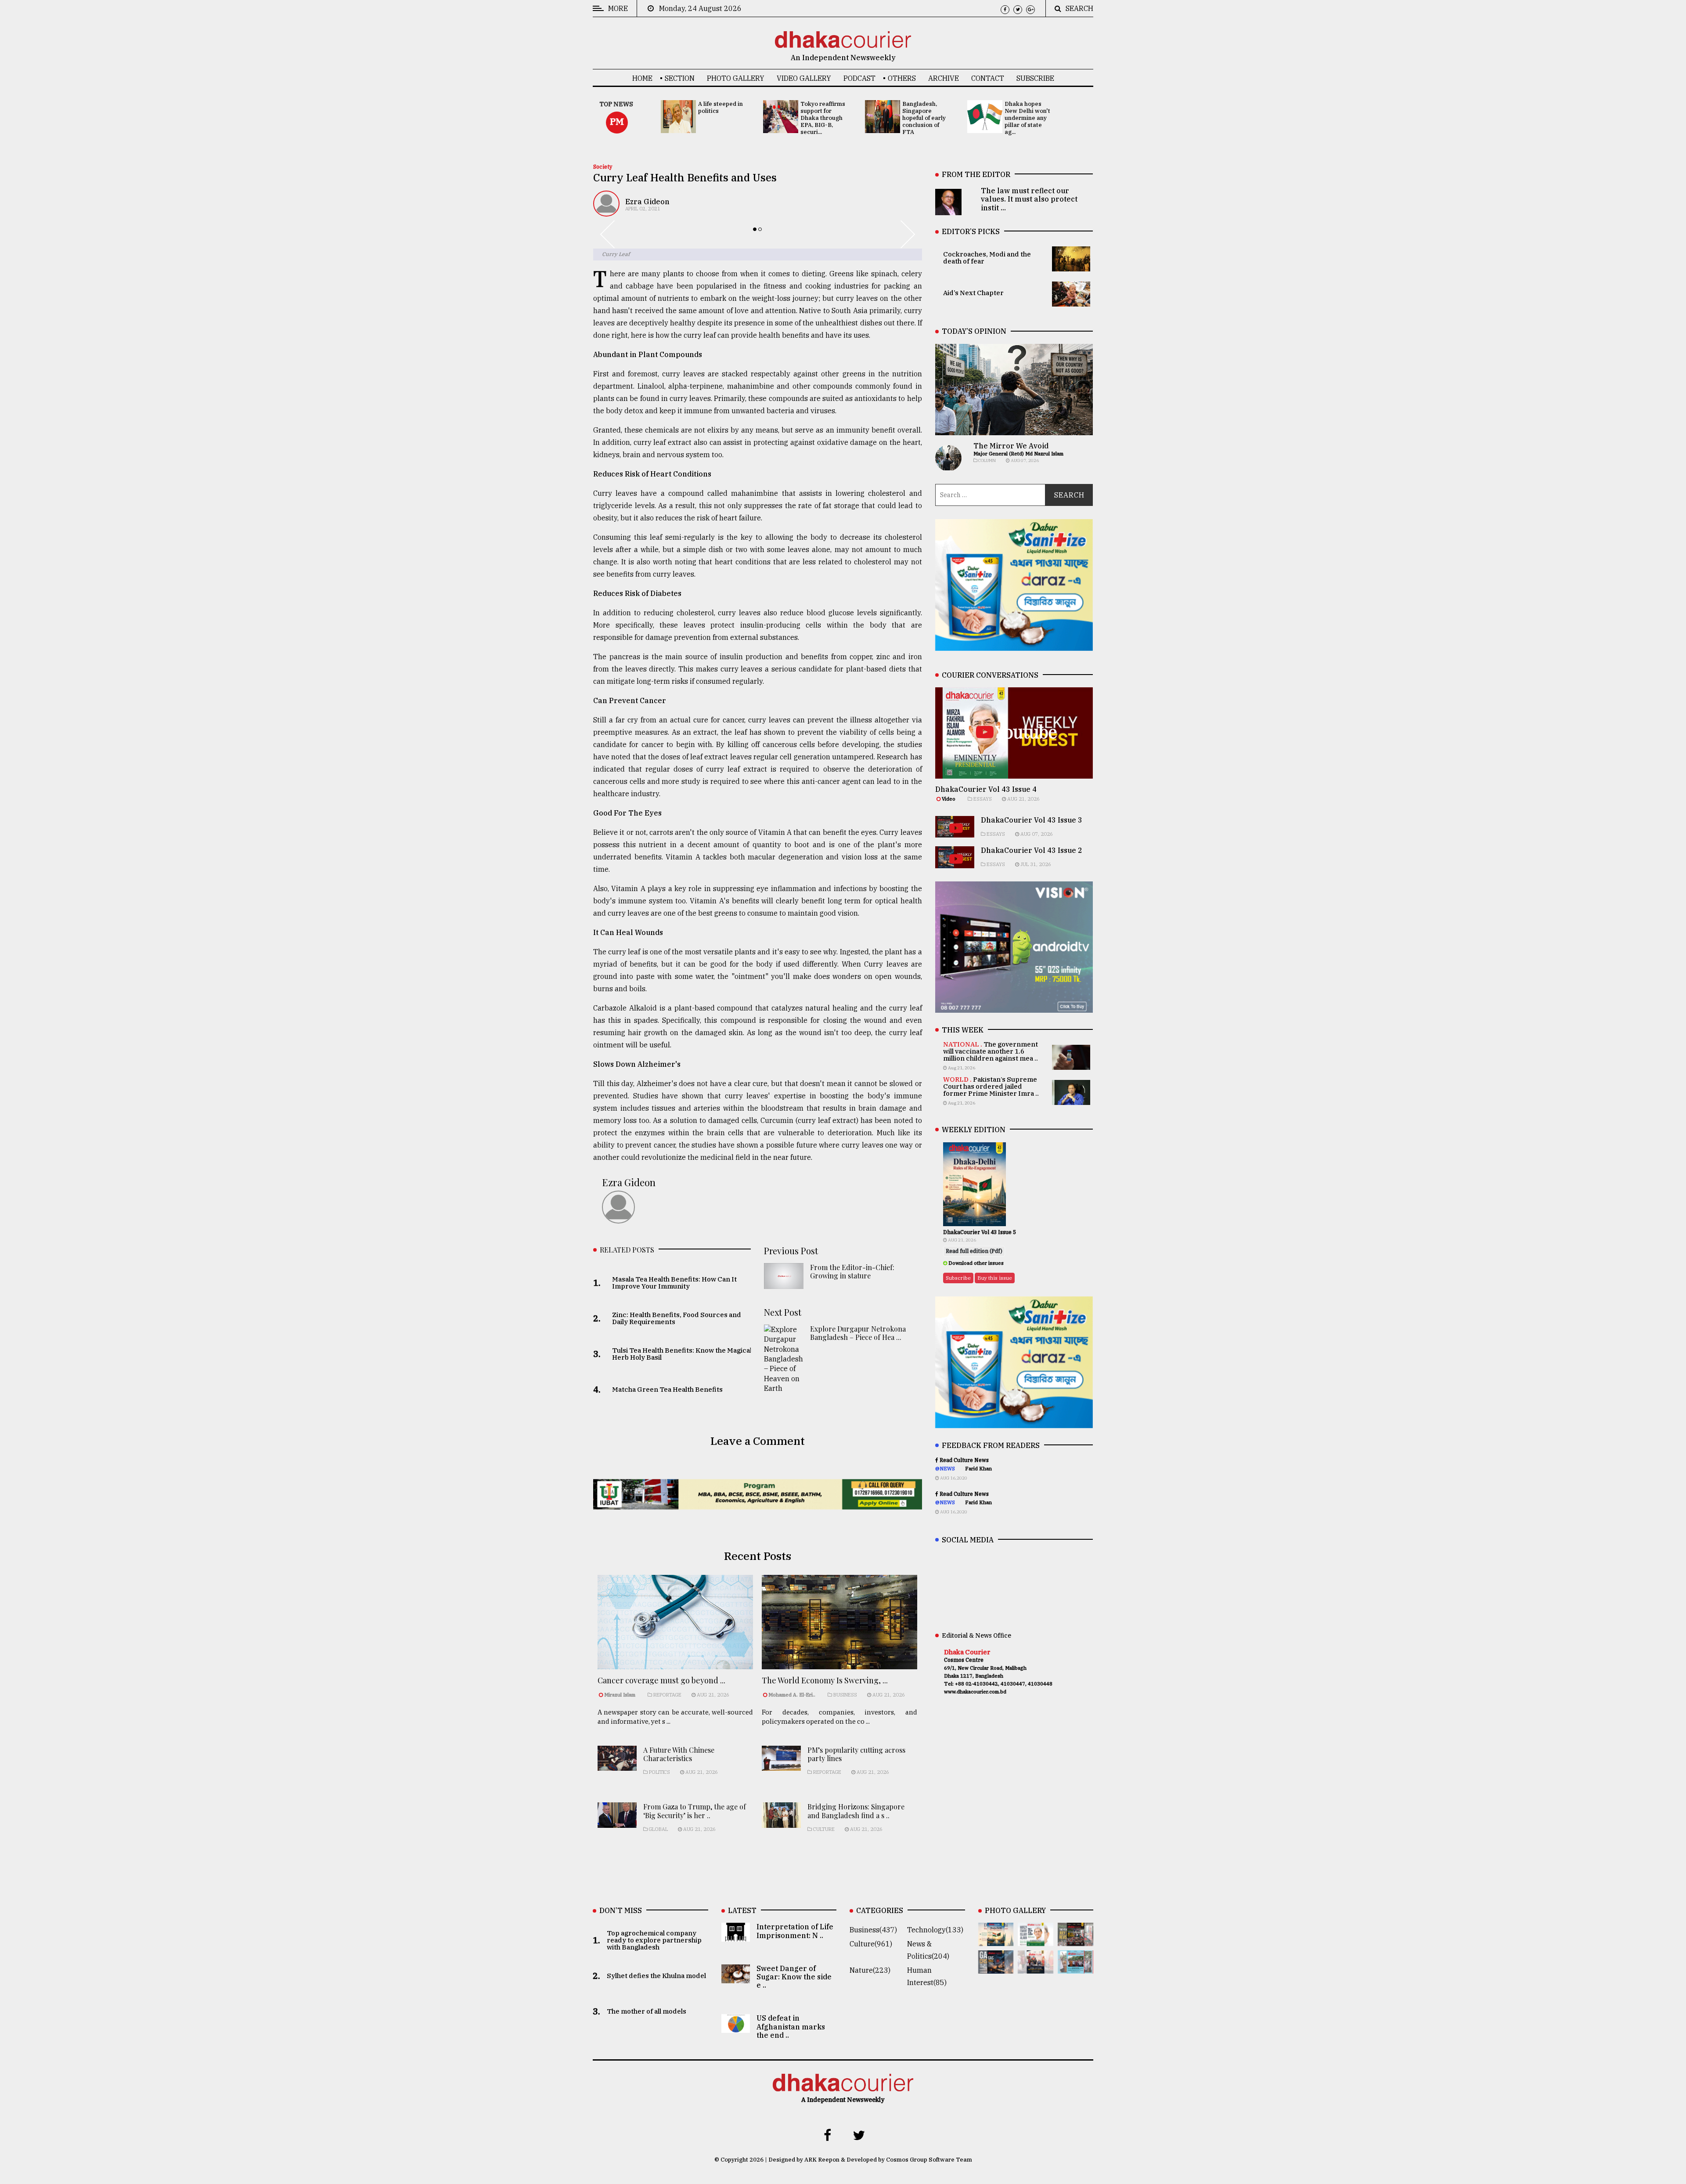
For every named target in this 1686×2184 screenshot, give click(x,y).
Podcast (859, 78)
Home (642, 78)
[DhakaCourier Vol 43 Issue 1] (1036, 1967)
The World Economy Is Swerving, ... (825, 1680)
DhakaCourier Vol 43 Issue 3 (1032, 820)
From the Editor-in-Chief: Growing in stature (852, 1271)
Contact (988, 78)
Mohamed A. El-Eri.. (792, 1695)
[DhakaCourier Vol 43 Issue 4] (1036, 1940)
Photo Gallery (736, 78)
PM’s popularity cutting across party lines (856, 1754)
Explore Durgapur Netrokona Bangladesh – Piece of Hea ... (858, 1333)
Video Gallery (804, 78)
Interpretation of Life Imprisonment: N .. (795, 1931)
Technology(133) (935, 1930)
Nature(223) (870, 1970)
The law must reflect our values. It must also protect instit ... (1029, 199)
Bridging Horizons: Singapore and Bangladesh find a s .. (856, 1811)
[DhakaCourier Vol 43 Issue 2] (996, 1967)
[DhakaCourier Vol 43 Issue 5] (996, 1940)
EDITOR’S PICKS (971, 231)
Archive (944, 78)
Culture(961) (871, 1944)
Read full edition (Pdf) (974, 1251)
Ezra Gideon (647, 202)
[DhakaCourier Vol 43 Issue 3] (1075, 1940)
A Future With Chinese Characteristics (679, 1754)
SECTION (680, 78)
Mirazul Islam (620, 1695)
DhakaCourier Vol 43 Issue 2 (1032, 850)
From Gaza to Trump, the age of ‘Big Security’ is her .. (695, 1811)
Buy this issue (995, 1278)
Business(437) (873, 1930)
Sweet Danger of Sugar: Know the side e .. (794, 1977)
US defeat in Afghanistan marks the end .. (791, 2026)
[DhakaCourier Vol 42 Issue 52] (1075, 1967)
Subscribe (1035, 78)
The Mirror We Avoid (1011, 446)
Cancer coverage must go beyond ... (661, 1680)
